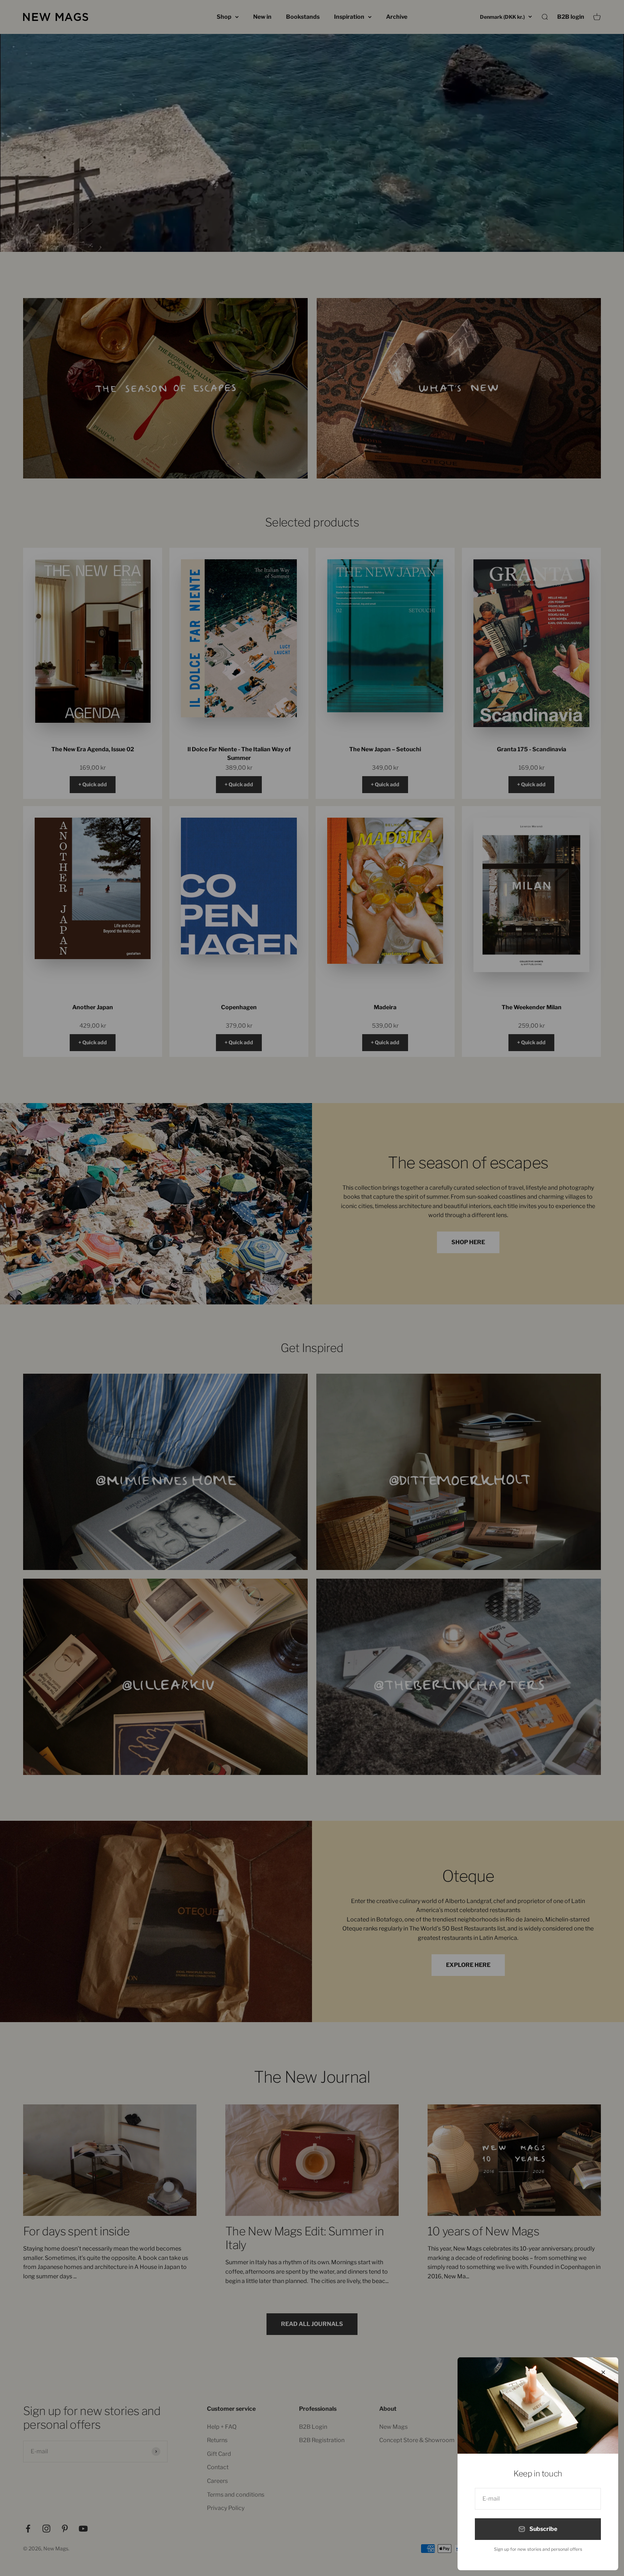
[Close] (603, 2372)
